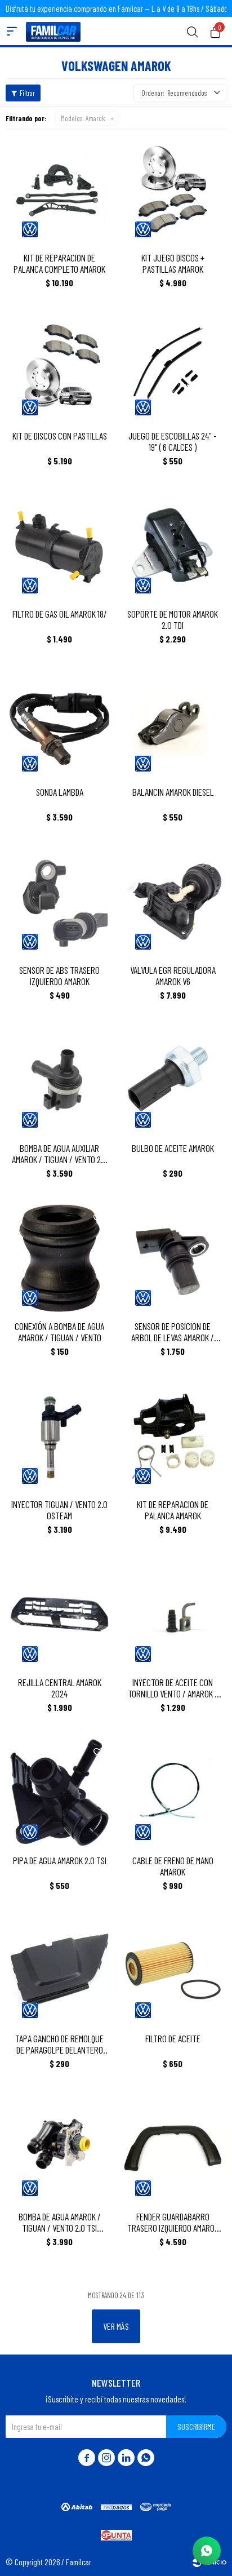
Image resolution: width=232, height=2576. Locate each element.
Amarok (83, 118)
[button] (193, 31)
